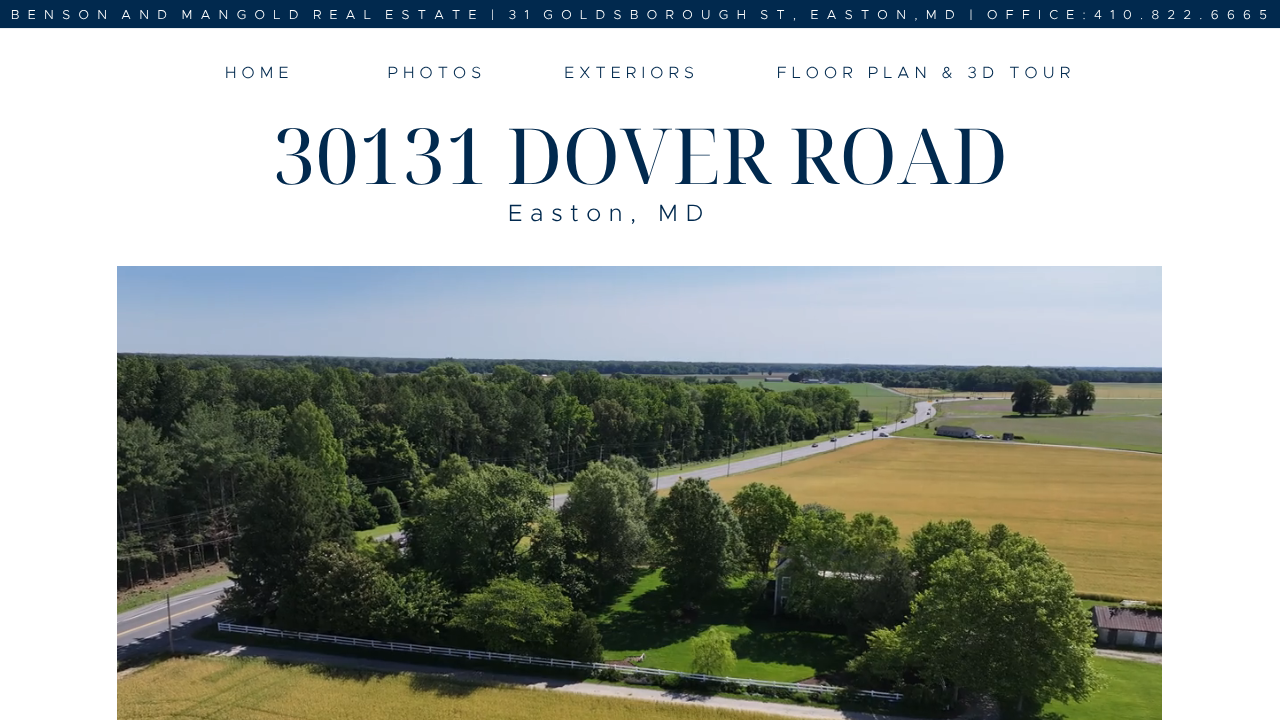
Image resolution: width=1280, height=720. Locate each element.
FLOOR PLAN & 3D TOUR (926, 73)
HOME (259, 73)
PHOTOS (436, 73)
